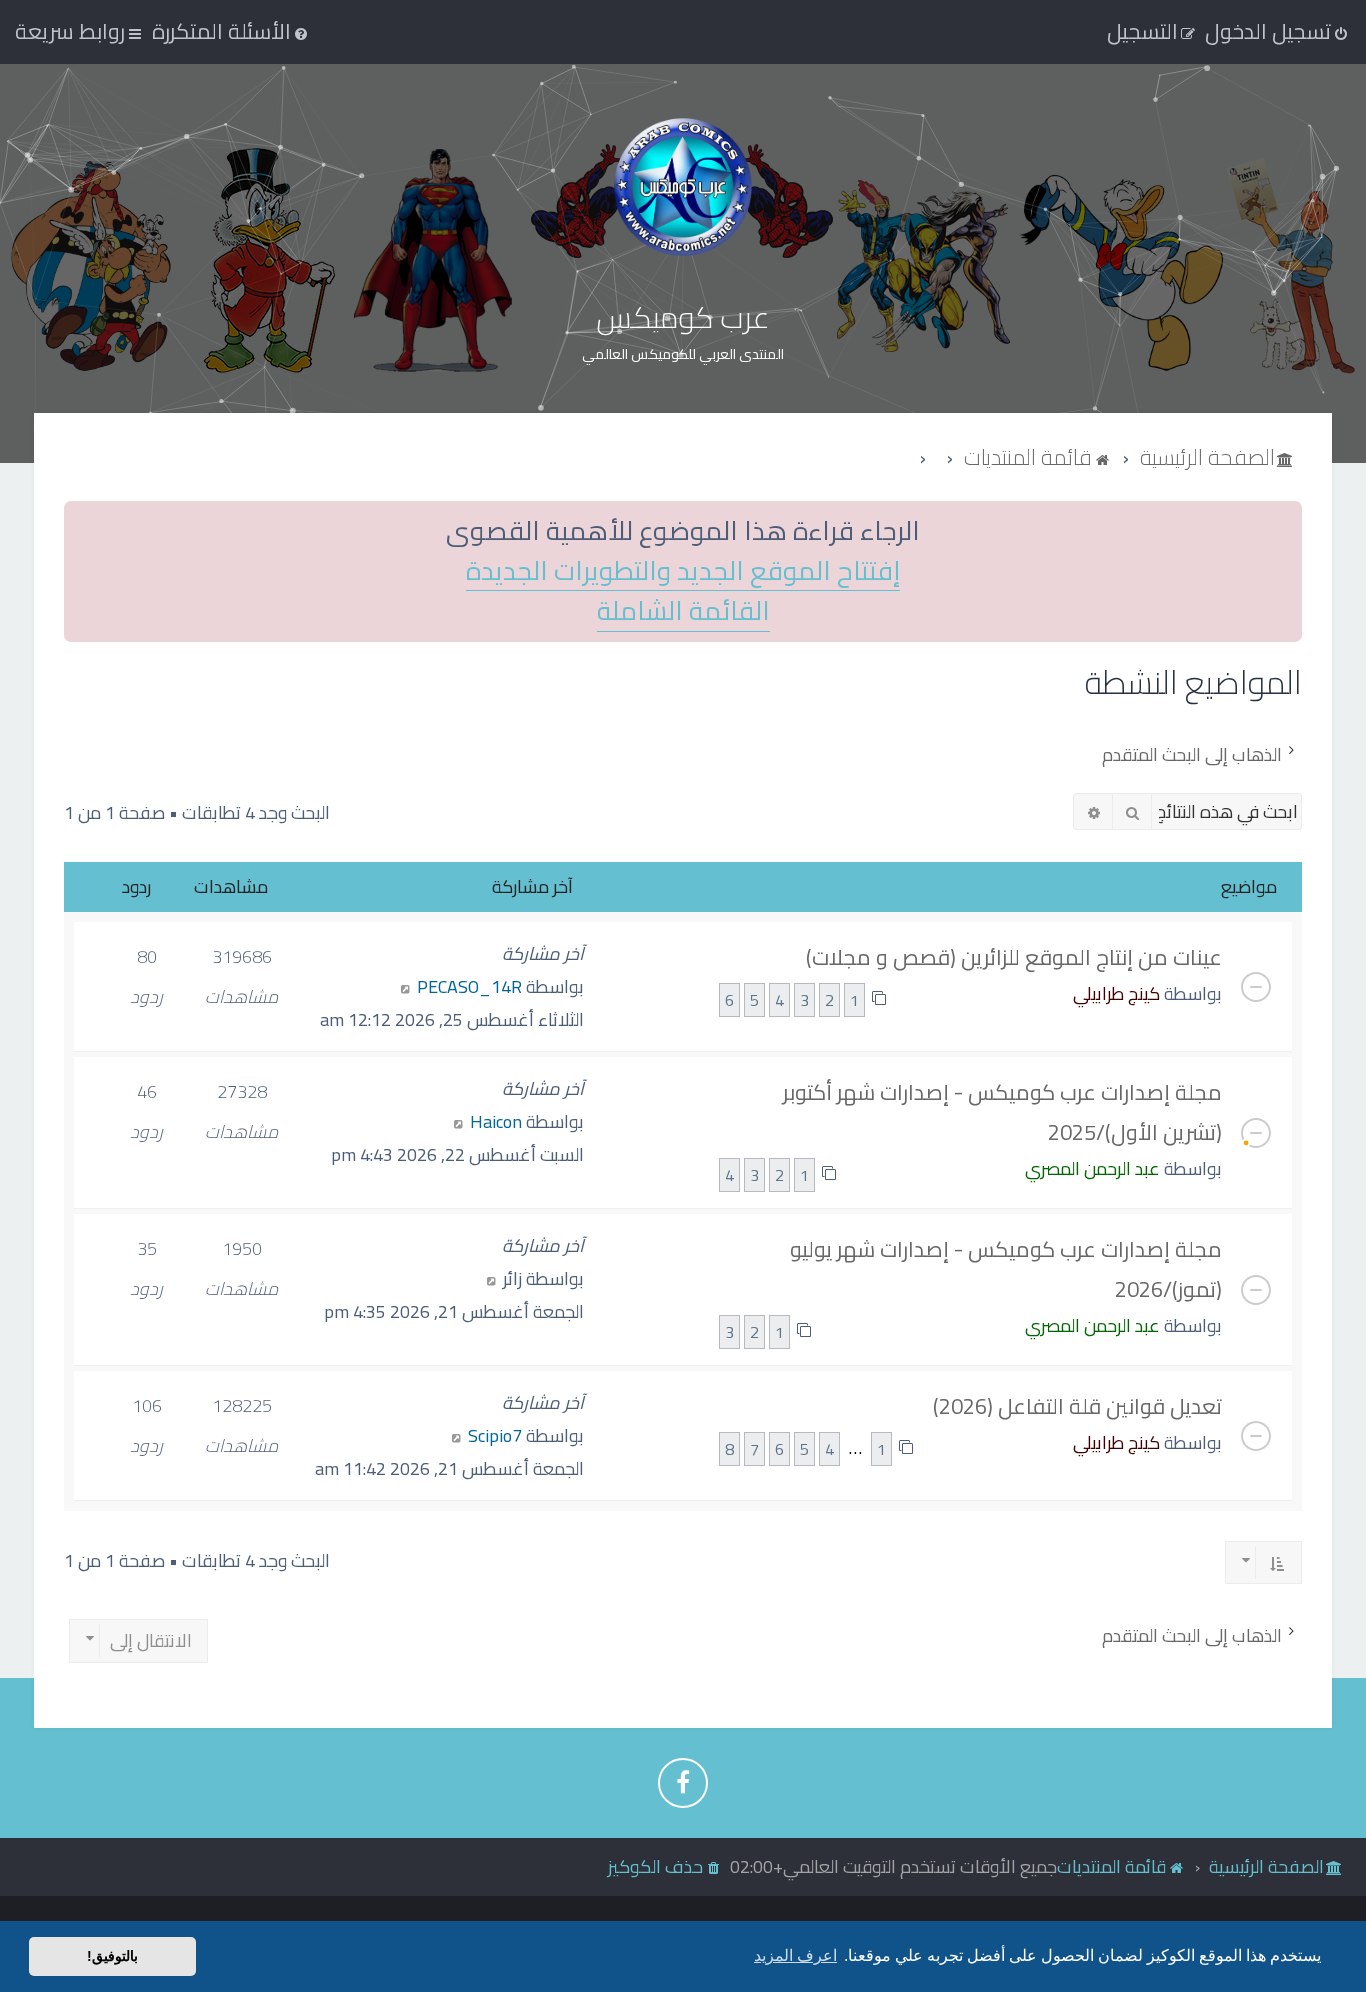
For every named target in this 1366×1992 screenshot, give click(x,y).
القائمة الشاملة (683, 611)
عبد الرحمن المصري (1092, 1168)
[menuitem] (231, 31)
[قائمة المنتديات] (683, 186)
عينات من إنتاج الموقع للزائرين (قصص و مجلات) (1014, 957)
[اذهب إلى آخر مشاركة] (405, 986)
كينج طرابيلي (1116, 993)
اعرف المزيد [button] (795, 1955)
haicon (496, 1121)
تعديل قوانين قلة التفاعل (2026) (1077, 1406)
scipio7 (495, 1435)
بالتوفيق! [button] (112, 1956)
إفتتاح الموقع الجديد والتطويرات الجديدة (683, 571)
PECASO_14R (469, 986)
